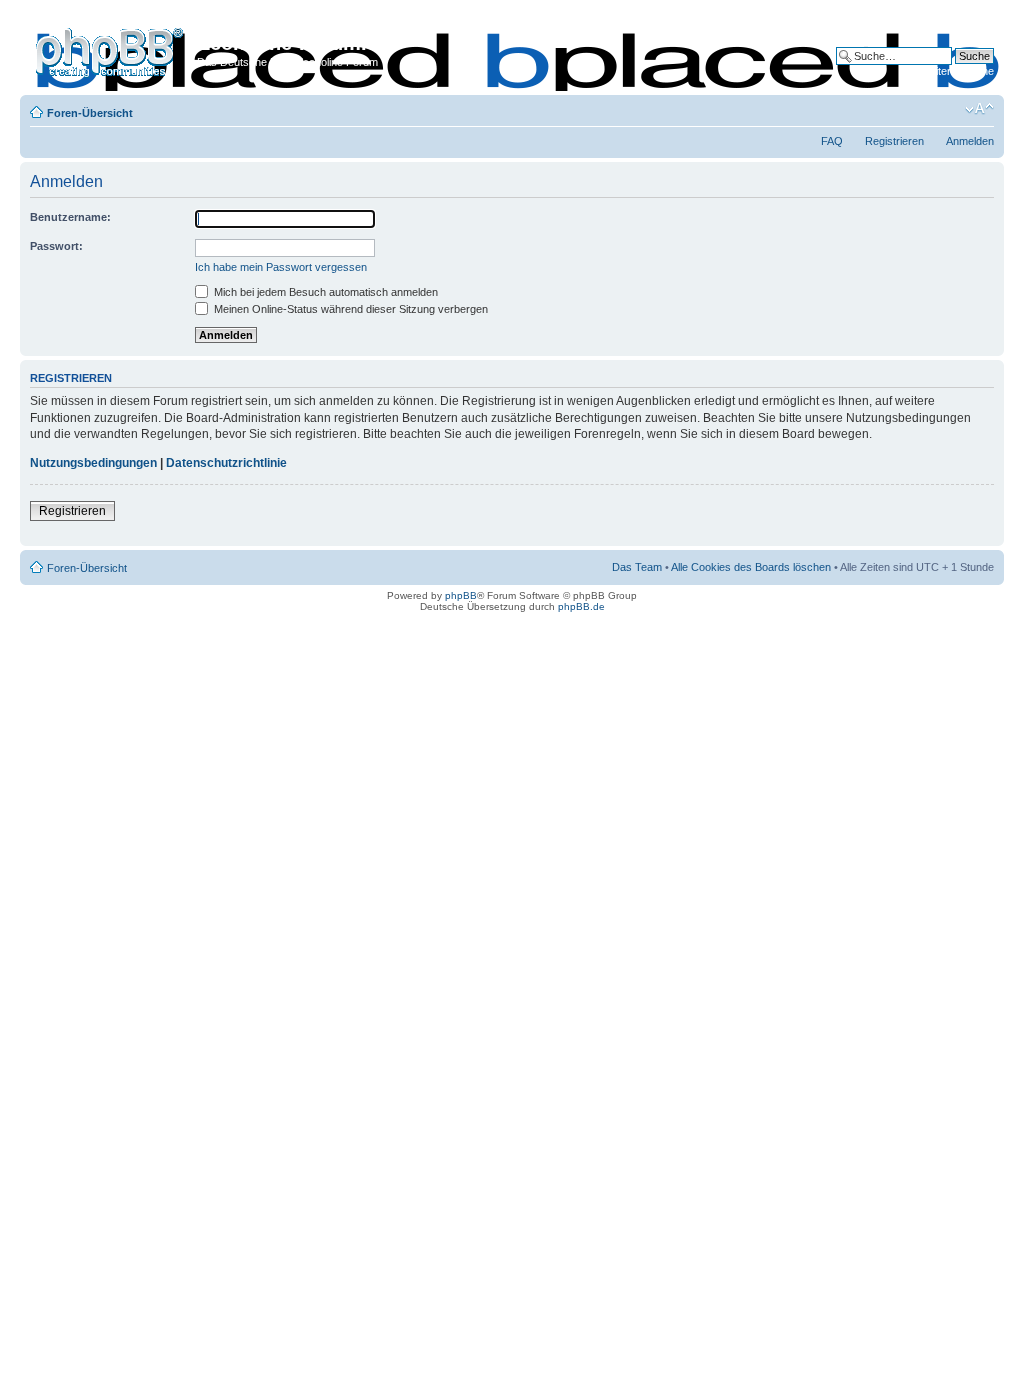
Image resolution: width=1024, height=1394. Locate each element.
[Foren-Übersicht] (111, 49)
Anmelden (970, 141)
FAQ (832, 141)
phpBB (461, 595)
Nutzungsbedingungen (93, 463)
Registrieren (894, 141)
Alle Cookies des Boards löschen (751, 567)
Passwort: (56, 246)
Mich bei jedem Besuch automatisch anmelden (324, 292)
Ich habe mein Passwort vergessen (281, 267)
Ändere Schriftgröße (979, 109)
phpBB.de (581, 606)
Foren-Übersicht (90, 113)
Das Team (637, 567)
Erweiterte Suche (952, 71)
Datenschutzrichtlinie (226, 463)
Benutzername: (70, 217)
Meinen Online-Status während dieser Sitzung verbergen (349, 309)
